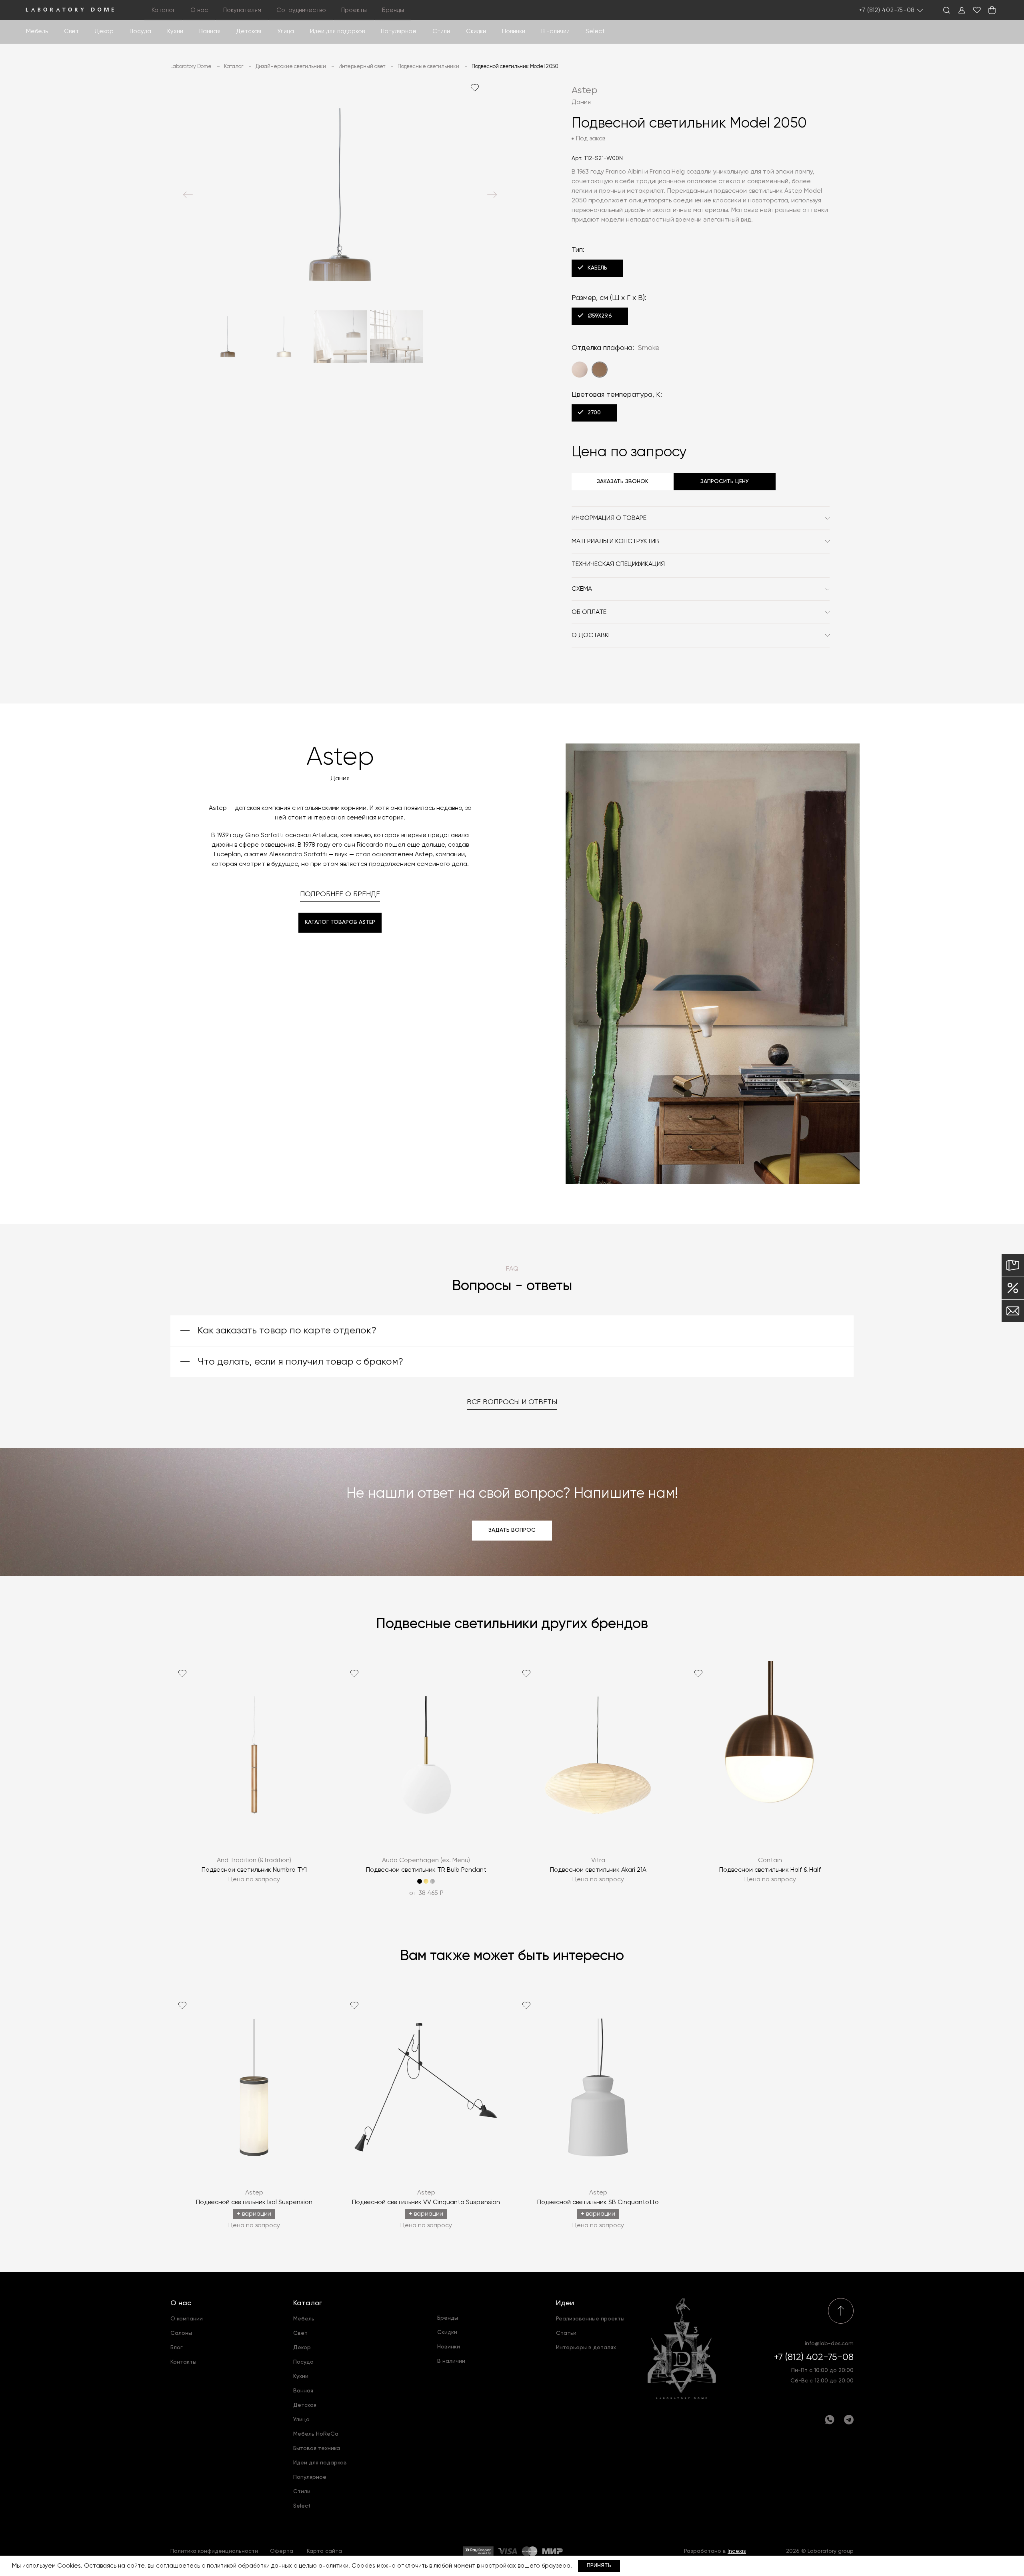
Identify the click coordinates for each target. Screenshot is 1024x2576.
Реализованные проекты (590, 2319)
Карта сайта (324, 2551)
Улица (286, 31)
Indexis (737, 2551)
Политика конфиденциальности (214, 2551)
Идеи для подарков (337, 31)
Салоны (181, 2333)
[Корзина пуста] (992, 10)
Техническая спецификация (618, 564)
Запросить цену (725, 482)
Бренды (393, 10)
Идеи (565, 2303)
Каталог (308, 2303)
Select (595, 31)
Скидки (476, 31)
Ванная (210, 31)
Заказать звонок (623, 482)
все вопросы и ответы (512, 1402)
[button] (188, 195)
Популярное (310, 2477)
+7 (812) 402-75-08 (887, 10)
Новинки (514, 31)
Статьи (566, 2333)
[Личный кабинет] (962, 10)
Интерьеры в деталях (586, 2348)
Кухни (175, 31)
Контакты (183, 2362)
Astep (585, 90)
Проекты (354, 10)
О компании (187, 2319)
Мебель (37, 31)
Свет (71, 31)
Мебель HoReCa (316, 2434)
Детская (249, 31)
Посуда (140, 31)
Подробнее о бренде (340, 894)
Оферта (282, 2551)
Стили (302, 2492)
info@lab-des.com (829, 2344)
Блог (177, 2348)
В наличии (555, 31)
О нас (181, 2303)
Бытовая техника (317, 2448)
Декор (104, 31)
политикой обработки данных (249, 2566)
